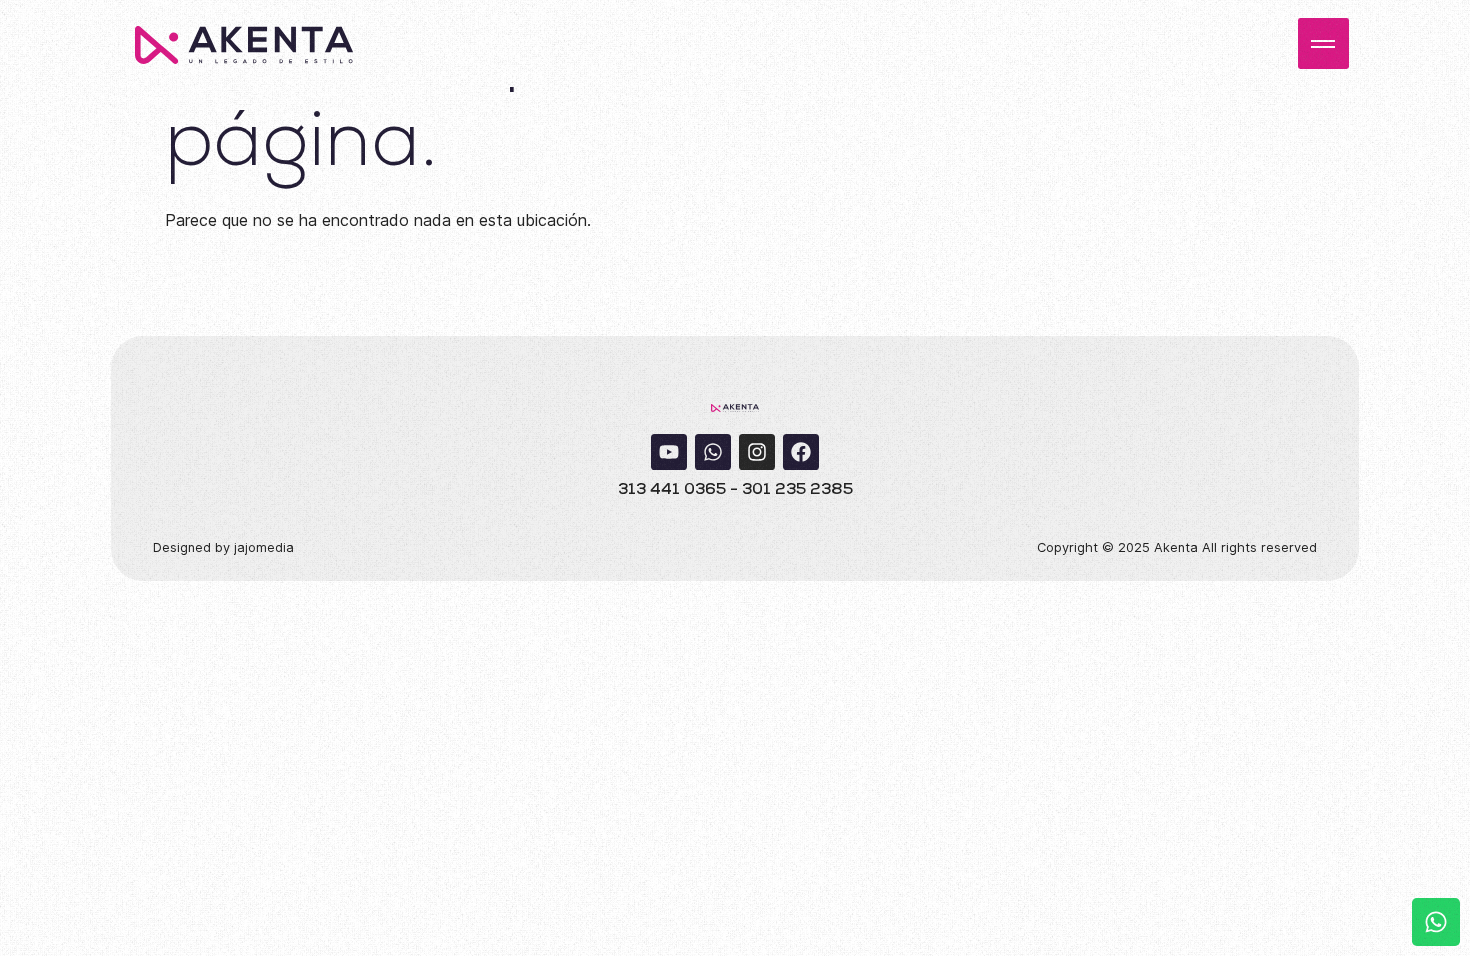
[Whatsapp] (713, 452)
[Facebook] (801, 452)
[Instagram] (757, 452)
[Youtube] (669, 452)
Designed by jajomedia (223, 547)
